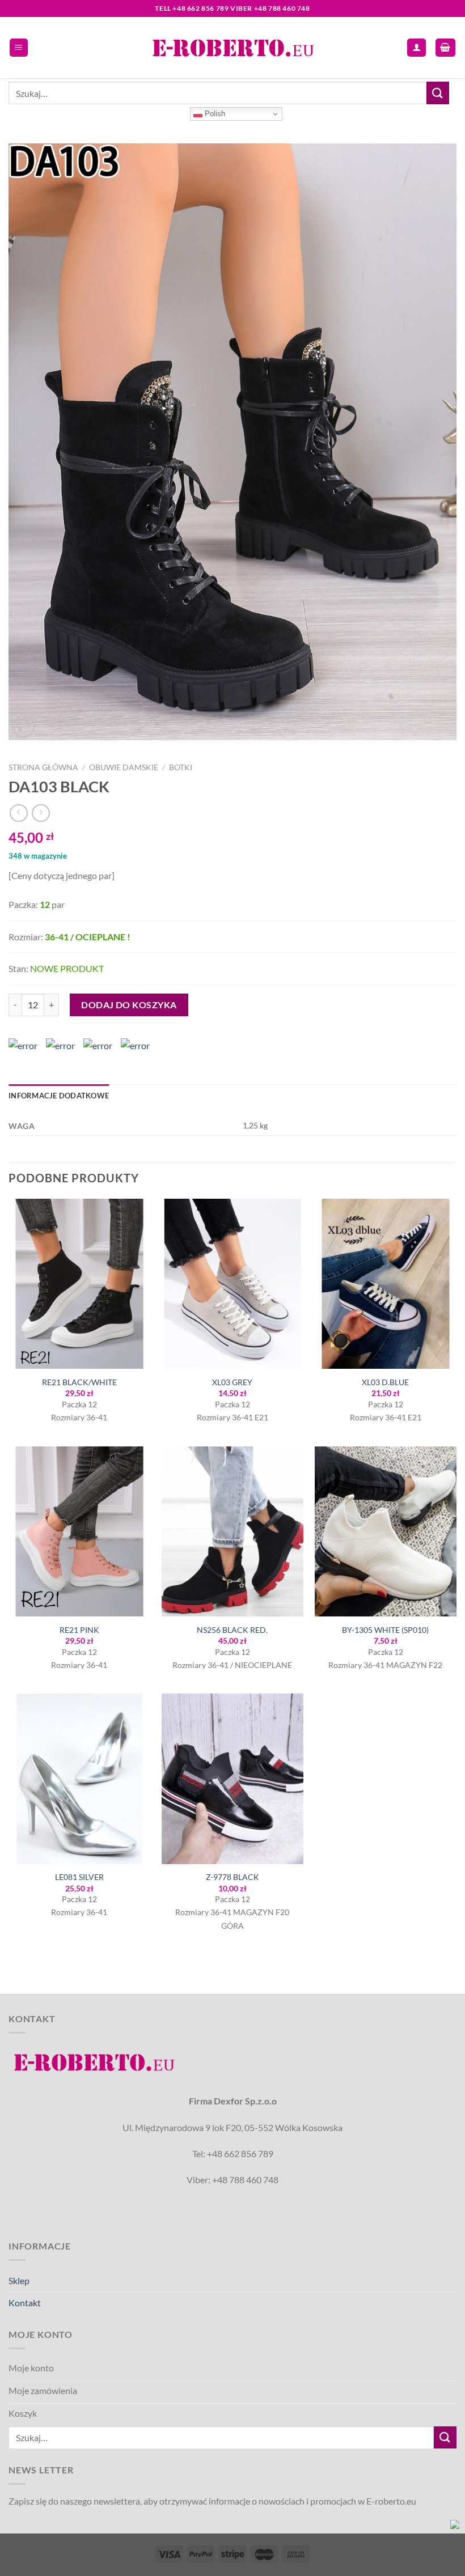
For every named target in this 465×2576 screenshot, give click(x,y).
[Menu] (19, 48)
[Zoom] (24, 727)
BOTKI (181, 767)
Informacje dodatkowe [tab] (59, 1096)
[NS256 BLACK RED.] (232, 1531)
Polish (214, 114)
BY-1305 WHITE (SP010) (385, 1630)
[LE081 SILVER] (79, 1779)
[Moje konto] (417, 48)
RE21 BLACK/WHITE (79, 1382)
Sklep (19, 2280)
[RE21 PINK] (79, 1531)
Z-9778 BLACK (232, 1877)
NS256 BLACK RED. (232, 1630)
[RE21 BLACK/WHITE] (79, 1284)
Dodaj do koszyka (129, 1005)
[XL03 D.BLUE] (386, 1284)
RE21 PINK (79, 1630)
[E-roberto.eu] (232, 47)
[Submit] (438, 93)
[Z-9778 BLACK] (232, 1779)
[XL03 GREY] (232, 1284)
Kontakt (25, 2303)
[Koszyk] (446, 48)
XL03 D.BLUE (385, 1382)
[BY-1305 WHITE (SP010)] (386, 1531)
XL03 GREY (232, 1382)
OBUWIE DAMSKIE (124, 767)
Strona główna (43, 767)
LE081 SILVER (79, 1877)
